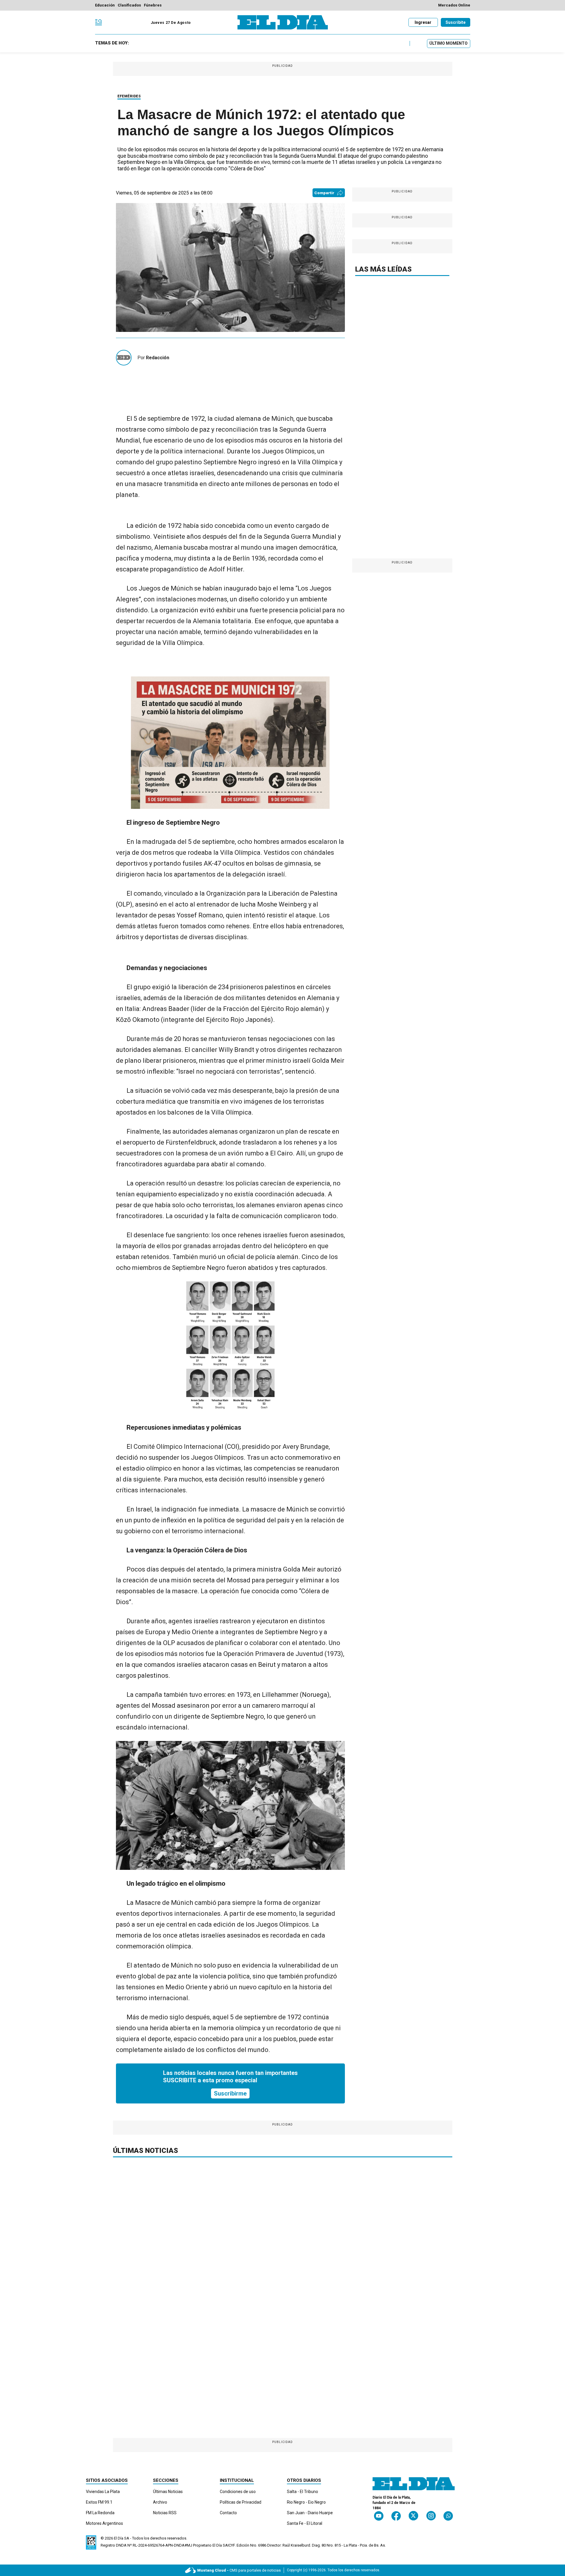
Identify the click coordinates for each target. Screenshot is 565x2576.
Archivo (160, 2502)
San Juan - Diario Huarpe (310, 2513)
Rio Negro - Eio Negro (306, 2502)
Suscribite (456, 22)
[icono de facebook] (396, 2516)
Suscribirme (230, 2093)
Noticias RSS (165, 2513)
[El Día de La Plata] (283, 22)
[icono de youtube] (379, 2516)
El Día (119, 2538)
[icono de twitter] (413, 2516)
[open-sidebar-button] (99, 22)
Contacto (228, 2513)
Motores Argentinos (104, 2523)
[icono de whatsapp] (448, 2516)
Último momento (448, 43)
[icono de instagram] (431, 2516)
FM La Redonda (100, 2513)
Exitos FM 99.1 (99, 2502)
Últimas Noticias (168, 2492)
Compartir (324, 193)
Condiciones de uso (238, 2492)
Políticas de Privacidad (241, 2502)
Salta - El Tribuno (303, 2492)
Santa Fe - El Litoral (305, 2523)
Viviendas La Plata (103, 2492)
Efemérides (129, 96)
